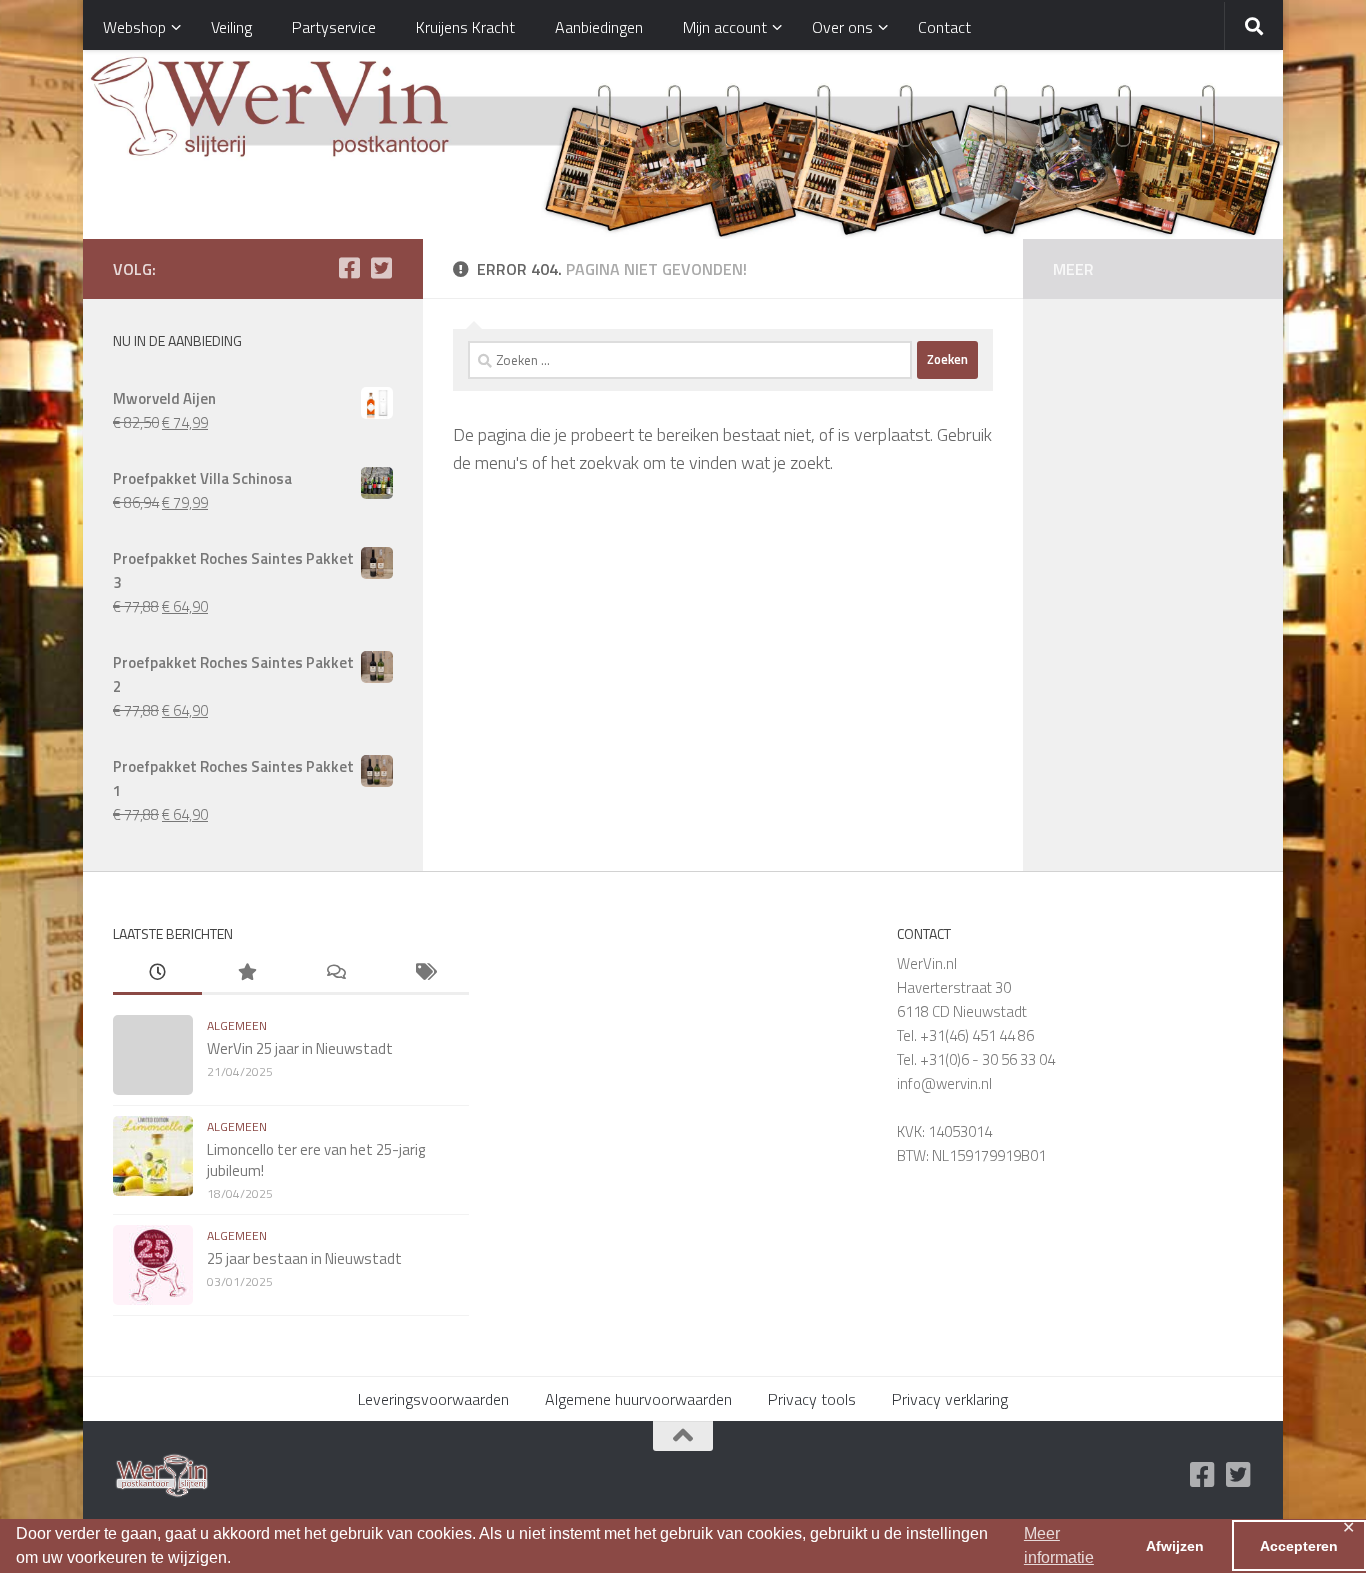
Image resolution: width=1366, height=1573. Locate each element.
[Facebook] (349, 268)
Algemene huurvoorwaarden (638, 1399)
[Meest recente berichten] (157, 973)
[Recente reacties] (335, 973)
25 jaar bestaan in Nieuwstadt (304, 1258)
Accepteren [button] (1299, 1546)
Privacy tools (812, 1399)
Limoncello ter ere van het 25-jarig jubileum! (316, 1160)
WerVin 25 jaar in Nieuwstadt (300, 1048)
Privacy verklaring (950, 1399)
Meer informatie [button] (1059, 1545)
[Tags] (424, 973)
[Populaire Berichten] (246, 973)
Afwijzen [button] (1175, 1546)
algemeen (237, 1025)
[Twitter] (381, 268)
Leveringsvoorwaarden (433, 1399)
